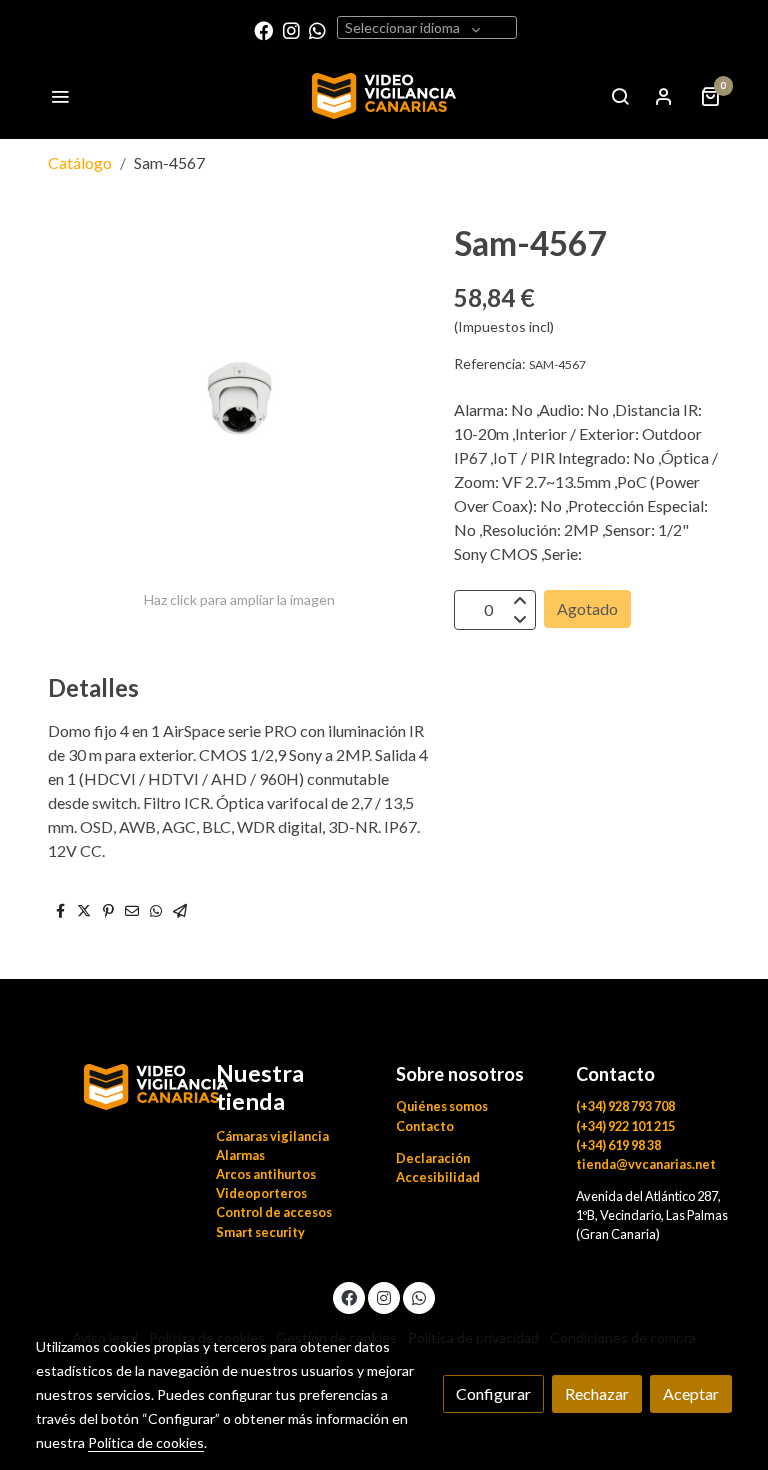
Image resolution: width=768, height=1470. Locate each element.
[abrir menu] (60, 96)
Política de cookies (146, 1442)
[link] (384, 96)
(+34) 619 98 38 (618, 1145)
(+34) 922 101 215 (625, 1126)
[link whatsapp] (317, 29)
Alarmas (240, 1155)
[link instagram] (291, 29)
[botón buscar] (620, 96)
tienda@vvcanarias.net (646, 1164)
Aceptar (691, 1393)
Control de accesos (274, 1212)
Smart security (260, 1232)
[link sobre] (114, 1084)
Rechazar (597, 1393)
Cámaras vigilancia (272, 1136)
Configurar (493, 1393)
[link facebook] (263, 29)
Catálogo (80, 162)
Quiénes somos (442, 1106)
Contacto (425, 1126)
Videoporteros (261, 1193)
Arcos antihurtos (266, 1174)
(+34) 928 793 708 (625, 1106)
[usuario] (664, 96)
